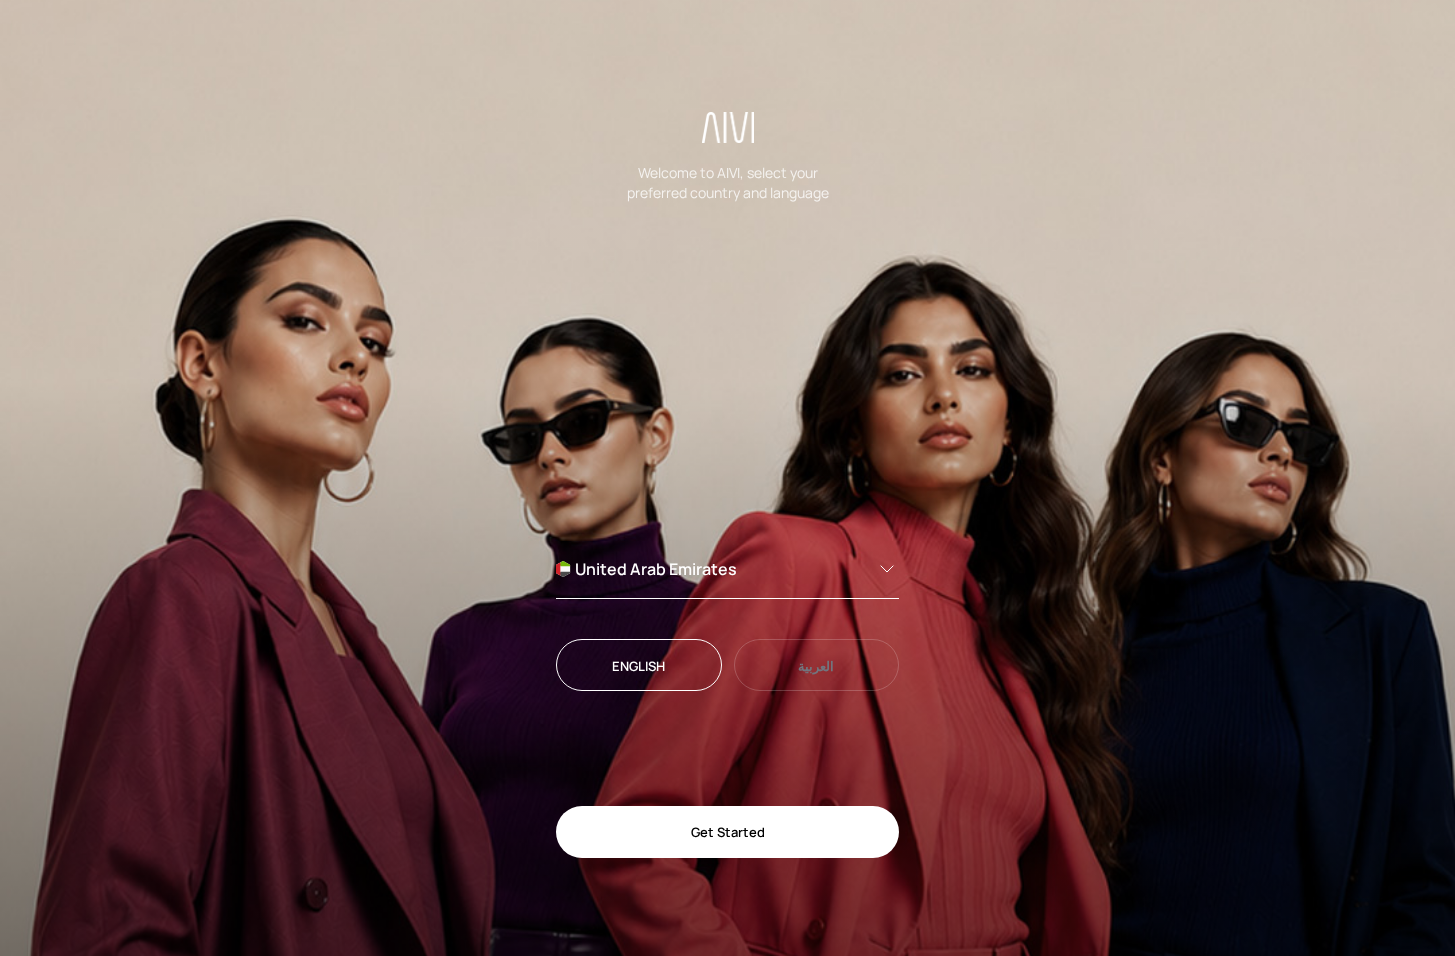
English (638, 666)
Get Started (728, 832)
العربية (816, 666)
